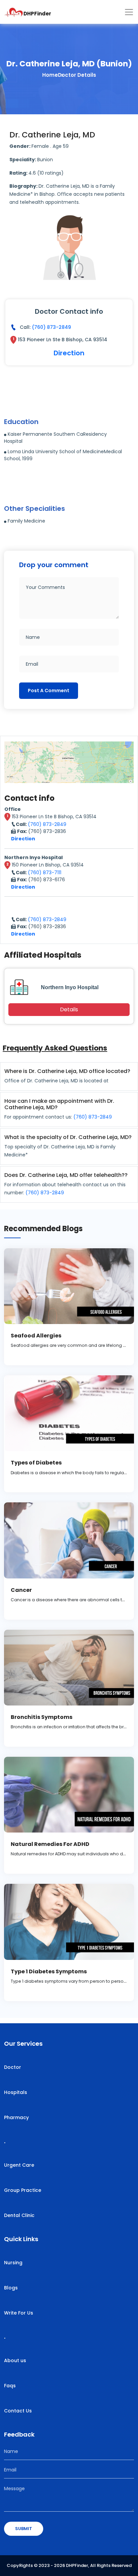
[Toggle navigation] (129, 12)
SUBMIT (24, 2529)
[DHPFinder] (14, 12)
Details (69, 1009)
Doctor (13, 2067)
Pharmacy (16, 2117)
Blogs (11, 2288)
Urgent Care (19, 2165)
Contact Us (18, 2411)
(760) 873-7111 (45, 873)
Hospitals (16, 2092)
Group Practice (23, 2190)
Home (50, 75)
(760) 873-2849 (51, 327)
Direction (69, 353)
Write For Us (19, 2313)
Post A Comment (49, 691)
